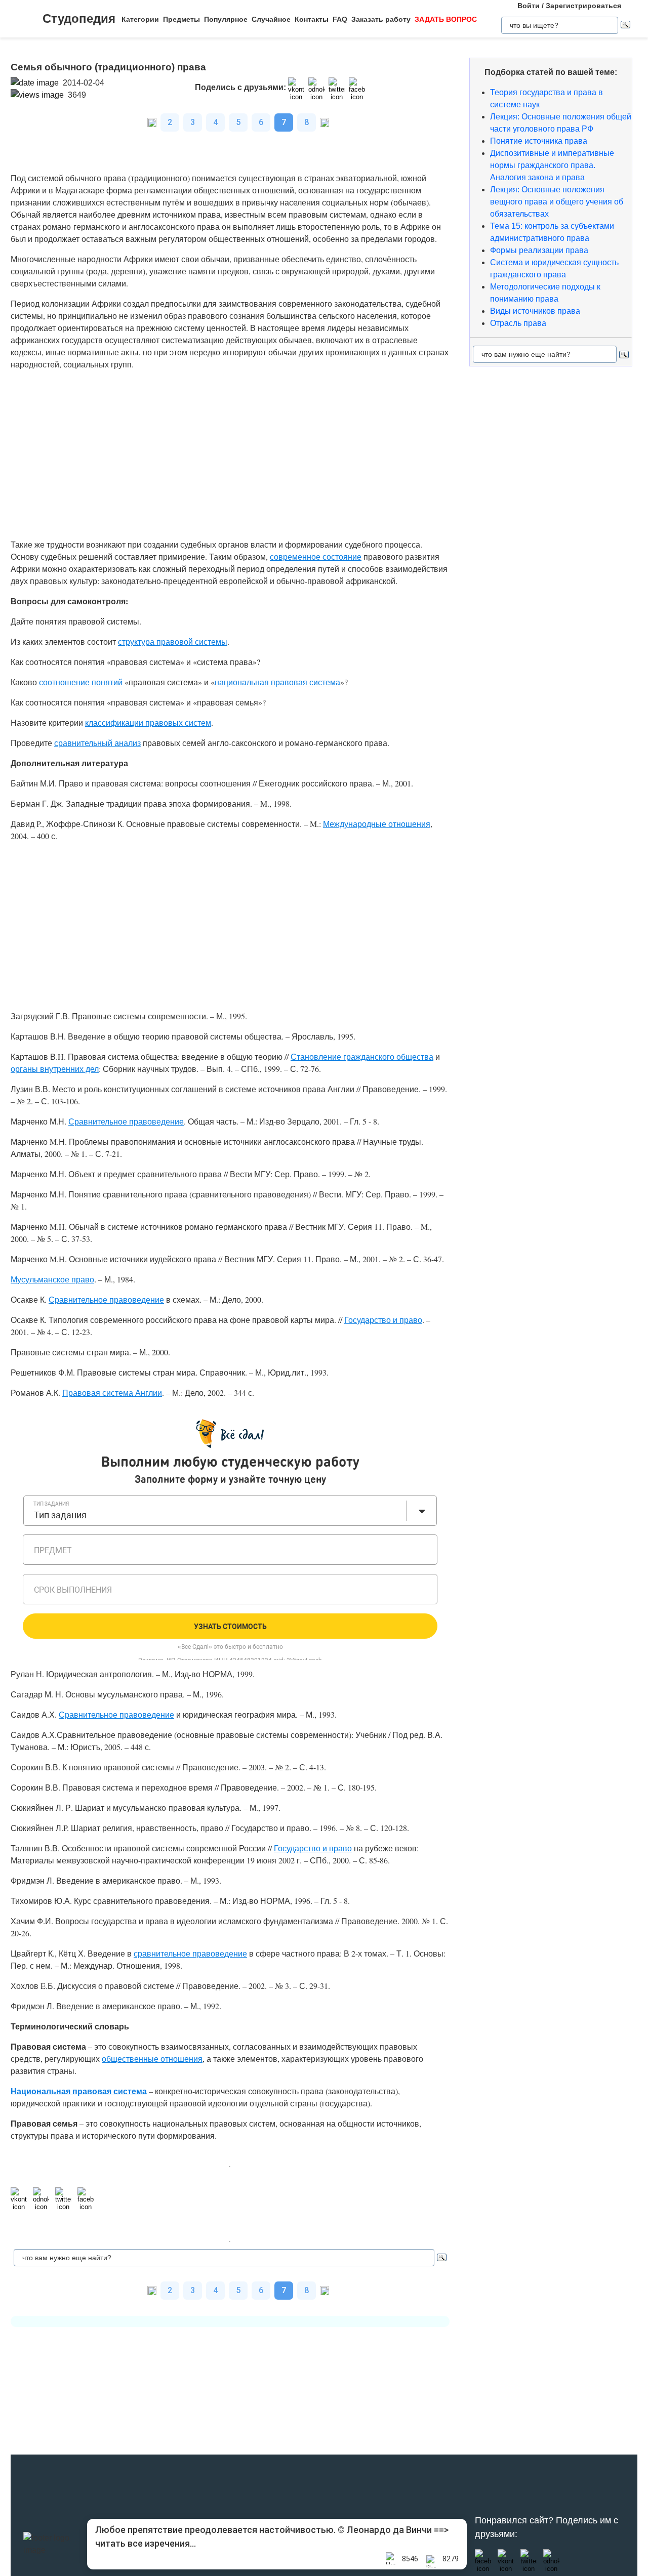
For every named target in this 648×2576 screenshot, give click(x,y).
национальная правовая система (277, 682)
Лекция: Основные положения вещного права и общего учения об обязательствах (557, 202)
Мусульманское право (52, 1279)
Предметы (181, 19)
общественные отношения (152, 2059)
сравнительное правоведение (190, 1953)
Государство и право (383, 1320)
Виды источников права (535, 311)
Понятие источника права (539, 141)
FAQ (340, 19)
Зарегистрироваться (583, 6)
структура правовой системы (173, 641)
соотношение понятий (81, 682)
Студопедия (79, 18)
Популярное (226, 19)
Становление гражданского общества (362, 1056)
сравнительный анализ (97, 743)
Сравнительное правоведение (126, 1121)
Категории (140, 19)
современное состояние (316, 556)
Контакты (312, 19)
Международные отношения (377, 824)
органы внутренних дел (55, 1069)
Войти (529, 6)
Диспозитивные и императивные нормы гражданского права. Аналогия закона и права (552, 165)
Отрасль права (518, 323)
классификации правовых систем (148, 722)
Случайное (271, 19)
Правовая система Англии (112, 1393)
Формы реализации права (539, 250)
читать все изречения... (146, 2543)
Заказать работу (381, 19)
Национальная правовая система (79, 2091)
